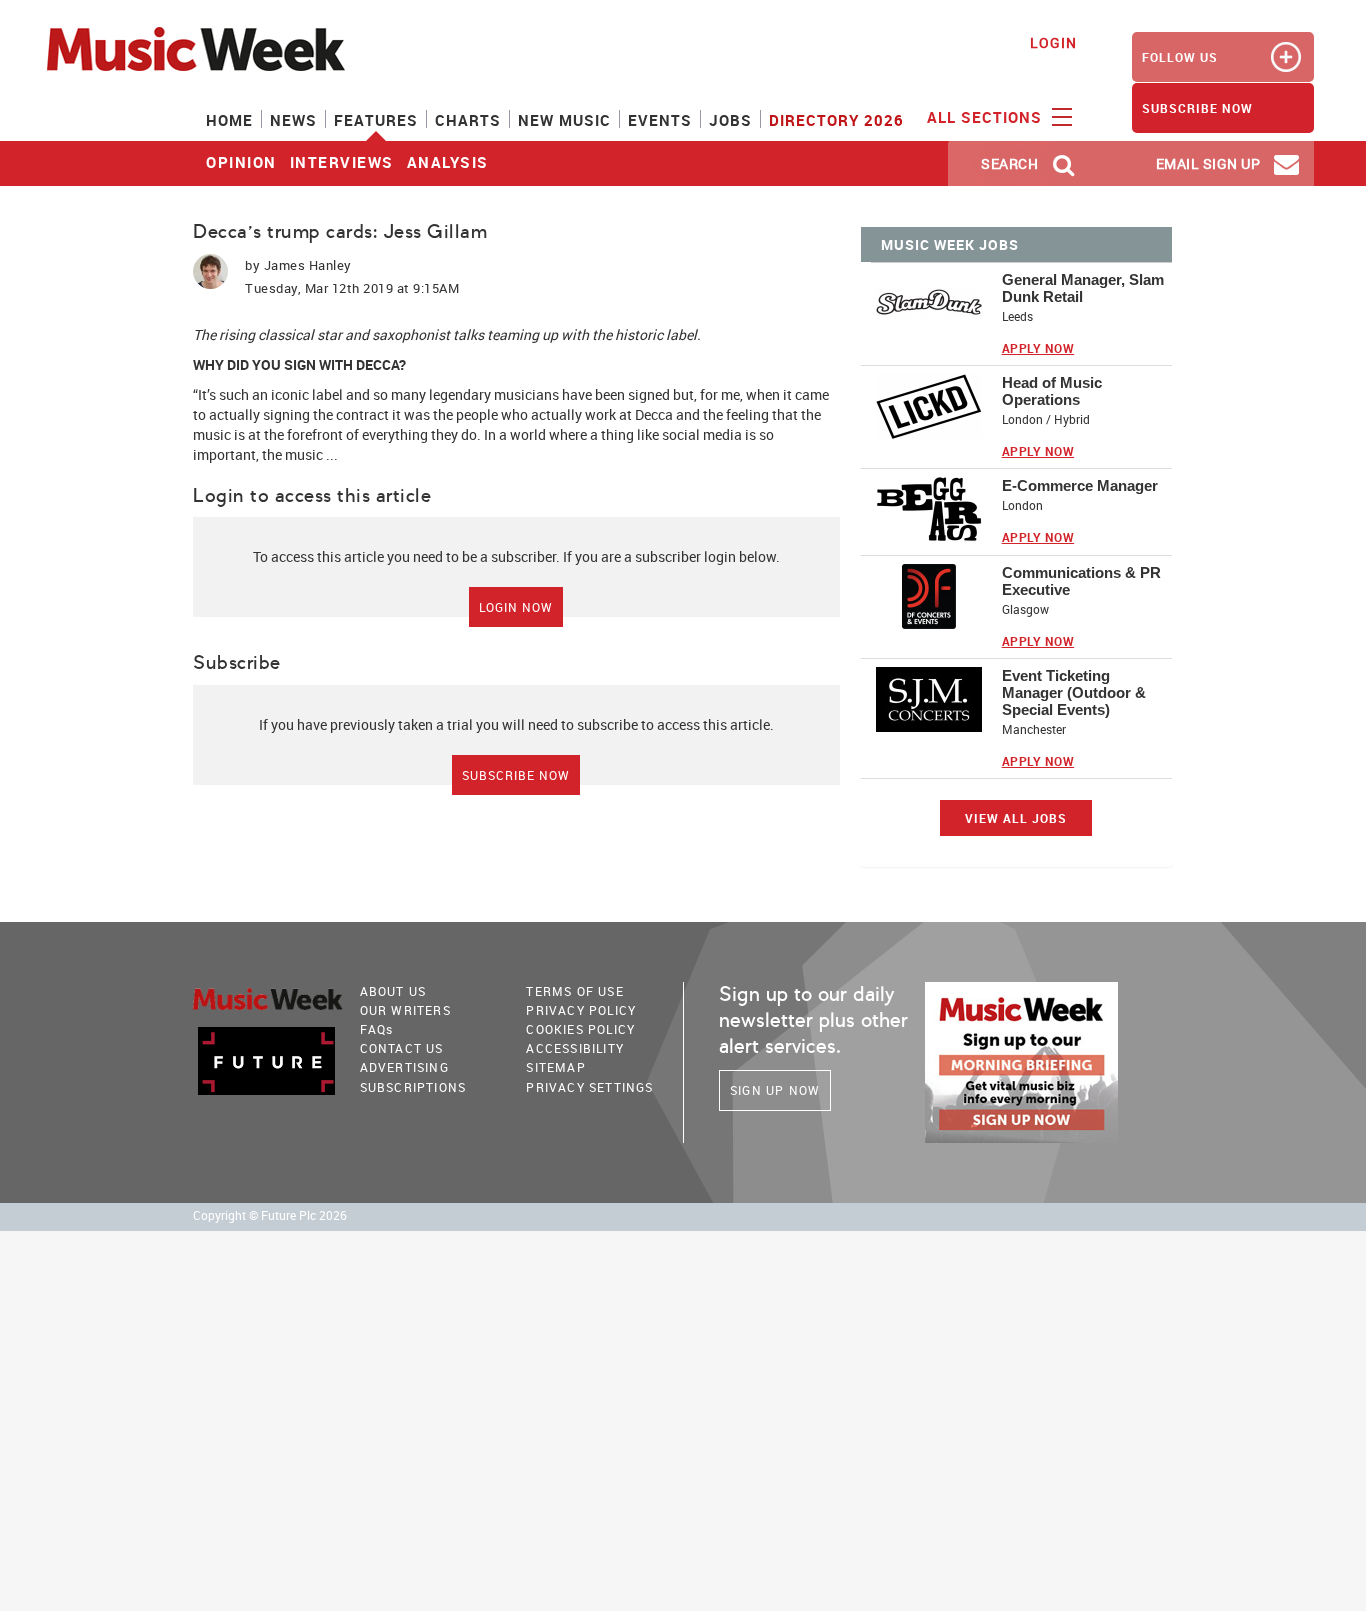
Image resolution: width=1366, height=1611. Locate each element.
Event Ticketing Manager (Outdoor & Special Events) (1074, 692)
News (293, 120)
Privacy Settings (589, 1087)
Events (660, 120)
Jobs (730, 120)
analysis (448, 162)
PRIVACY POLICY (581, 1010)
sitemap (555, 1067)
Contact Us (402, 1048)
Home (229, 120)
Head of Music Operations (1052, 391)
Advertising (404, 1067)
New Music (564, 120)
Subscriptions (413, 1087)
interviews (342, 162)
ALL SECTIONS (987, 117)
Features (376, 120)
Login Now (516, 607)
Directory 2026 (836, 120)
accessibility (575, 1048)
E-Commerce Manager (1080, 485)
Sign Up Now (775, 1090)
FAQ (377, 1029)
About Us (393, 991)
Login (1053, 42)
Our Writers (405, 1010)
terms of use (574, 991)
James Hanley (308, 265)
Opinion (241, 162)
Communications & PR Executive (1081, 581)
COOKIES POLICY (580, 1029)
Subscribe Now (516, 775)
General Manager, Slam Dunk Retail (1083, 288)
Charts (468, 120)
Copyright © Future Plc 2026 (270, 1215)
